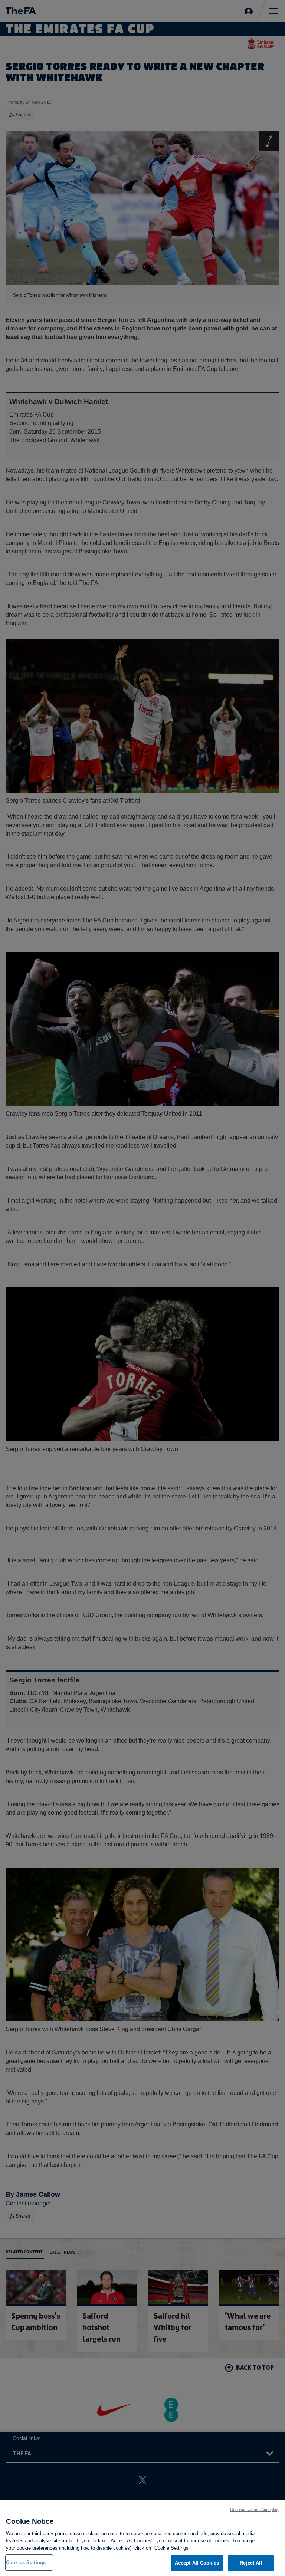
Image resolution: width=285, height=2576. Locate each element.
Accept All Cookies (197, 2563)
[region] (142, 2538)
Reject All (251, 2563)
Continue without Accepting (255, 2510)
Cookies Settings (26, 2562)
